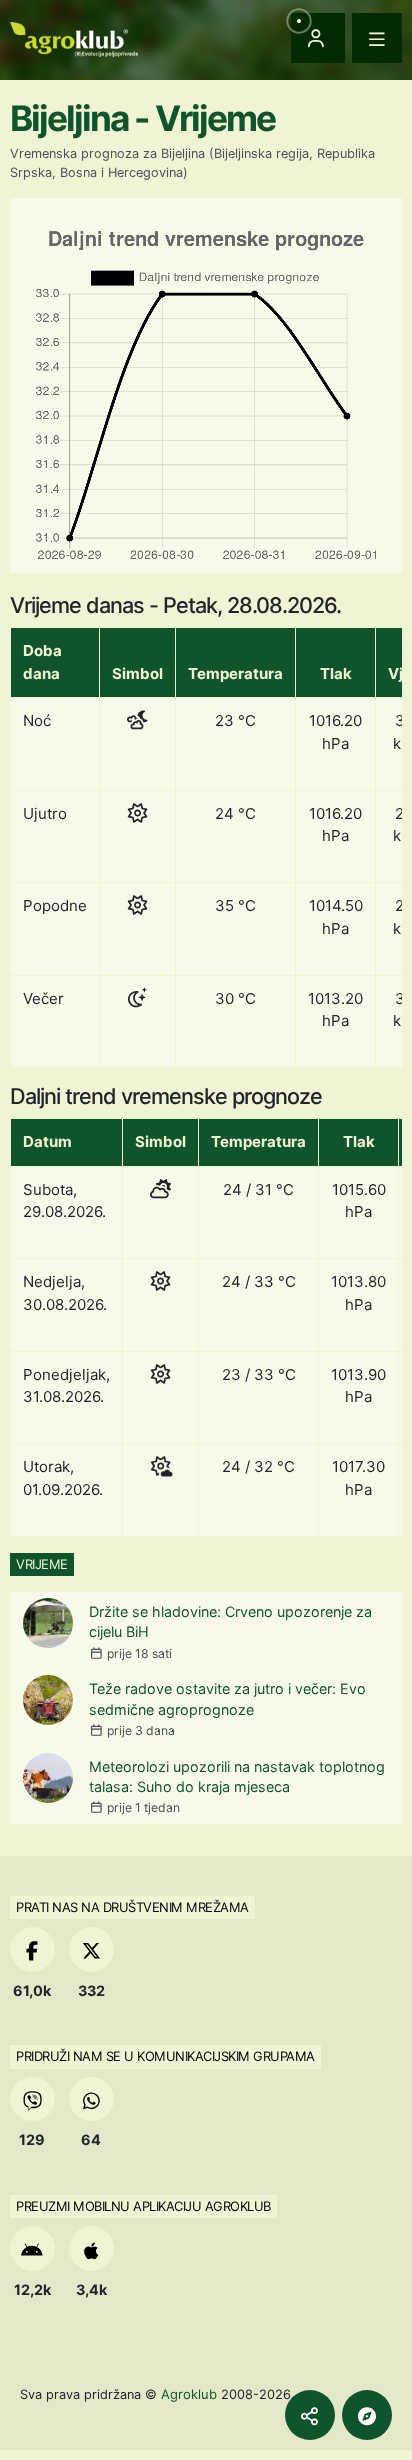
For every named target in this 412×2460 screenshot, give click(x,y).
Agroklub (189, 2394)
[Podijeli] (310, 2415)
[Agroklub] (74, 37)
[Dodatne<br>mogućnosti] (367, 2415)
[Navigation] (377, 38)
